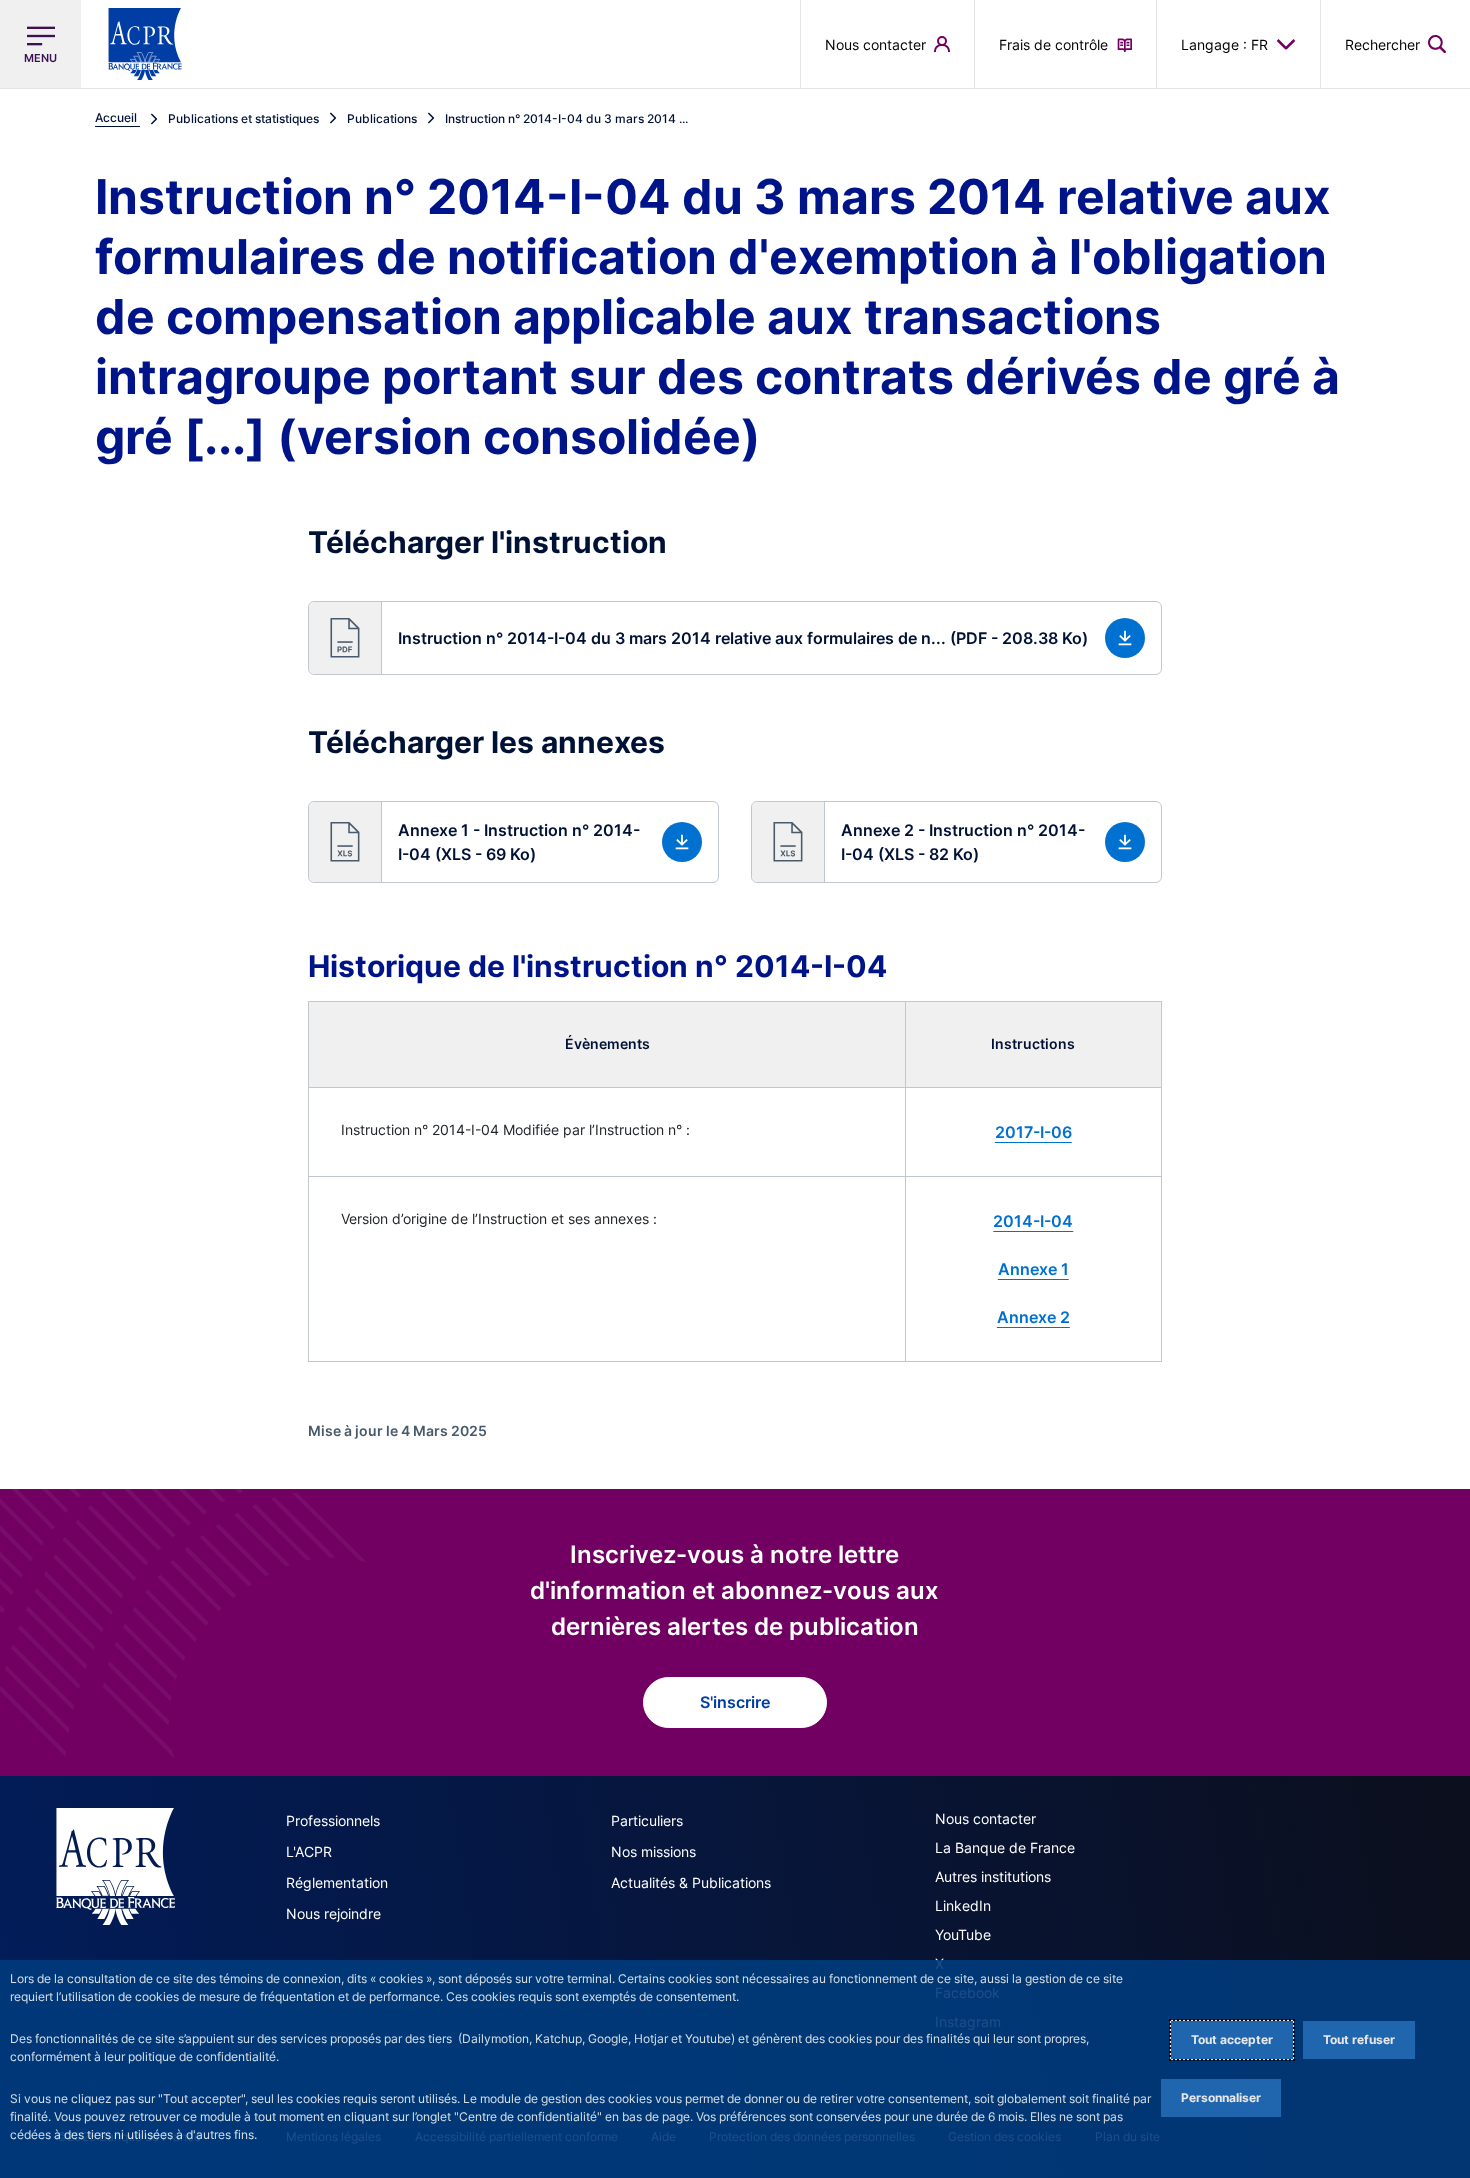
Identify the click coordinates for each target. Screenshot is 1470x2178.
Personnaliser (1221, 2097)
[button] (1395, 44)
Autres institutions (993, 1876)
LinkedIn (963, 1905)
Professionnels (333, 1820)
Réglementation (337, 1882)
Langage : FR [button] (1224, 44)
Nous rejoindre (333, 1913)
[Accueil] (115, 1866)
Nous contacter (985, 1818)
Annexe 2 (1033, 1317)
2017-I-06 (1033, 1132)
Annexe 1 (1033, 1269)
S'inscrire (735, 1702)
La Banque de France (1005, 1847)
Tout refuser (1359, 2039)
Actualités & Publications (691, 1882)
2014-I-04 (1033, 1221)
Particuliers (647, 1820)
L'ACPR (309, 1851)
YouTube (963, 1934)
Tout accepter (1232, 2039)
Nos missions (653, 1851)
